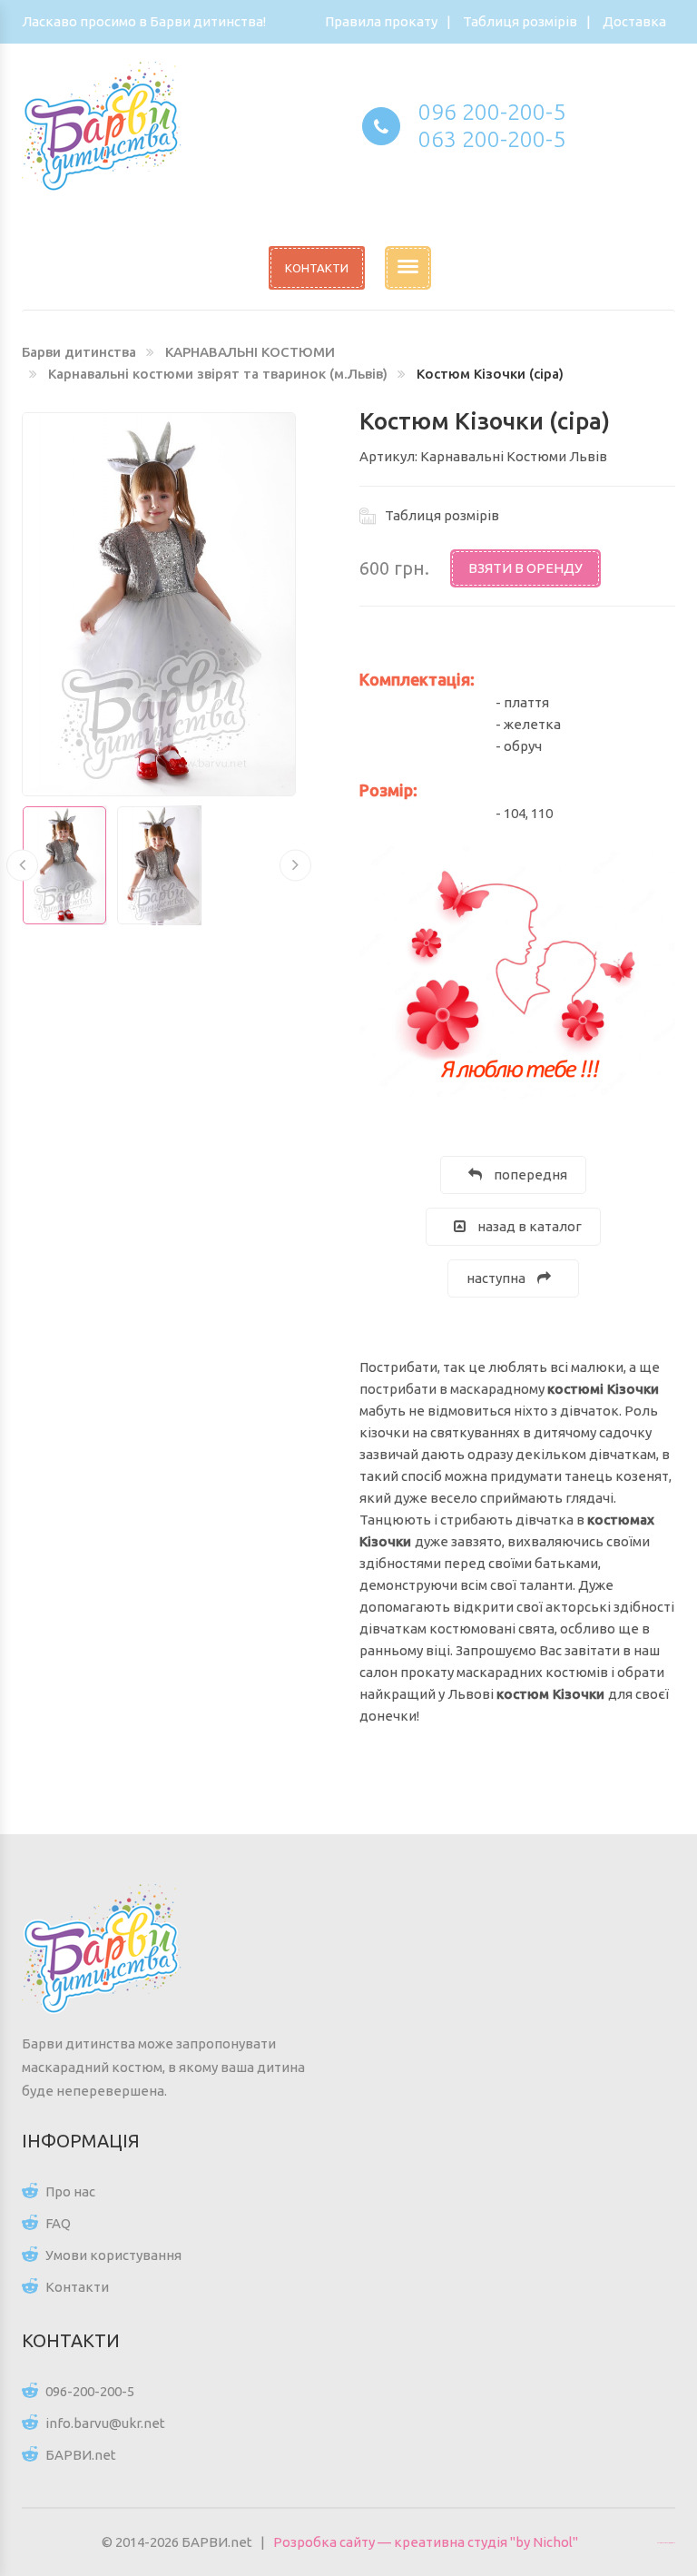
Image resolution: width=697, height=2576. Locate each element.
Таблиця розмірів (520, 21)
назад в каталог (528, 1226)
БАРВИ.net (81, 2455)
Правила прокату (381, 21)
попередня (529, 1174)
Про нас (70, 2191)
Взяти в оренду (525, 568)
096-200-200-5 (90, 2391)
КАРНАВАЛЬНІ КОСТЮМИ (250, 352)
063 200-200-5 (492, 139)
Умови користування (113, 2255)
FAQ (58, 2223)
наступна (497, 1278)
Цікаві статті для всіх (666, 2542)
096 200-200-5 (492, 112)
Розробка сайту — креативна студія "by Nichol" (426, 2542)
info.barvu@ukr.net (105, 2423)
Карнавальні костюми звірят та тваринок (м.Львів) (218, 374)
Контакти (77, 2287)
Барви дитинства (79, 352)
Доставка (634, 21)
